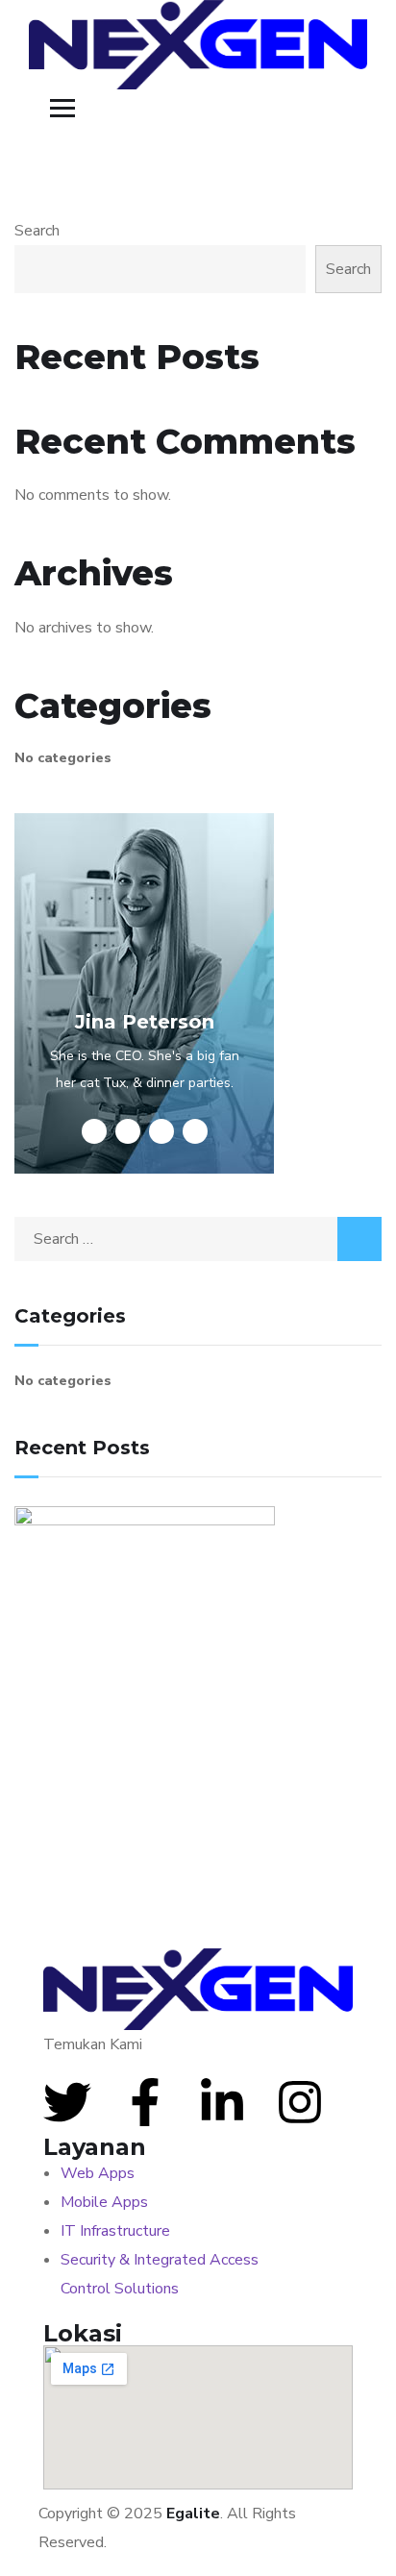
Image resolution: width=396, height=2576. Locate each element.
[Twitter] (67, 2102)
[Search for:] (198, 1239)
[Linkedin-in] (222, 2102)
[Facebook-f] (145, 2102)
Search (37, 231)
